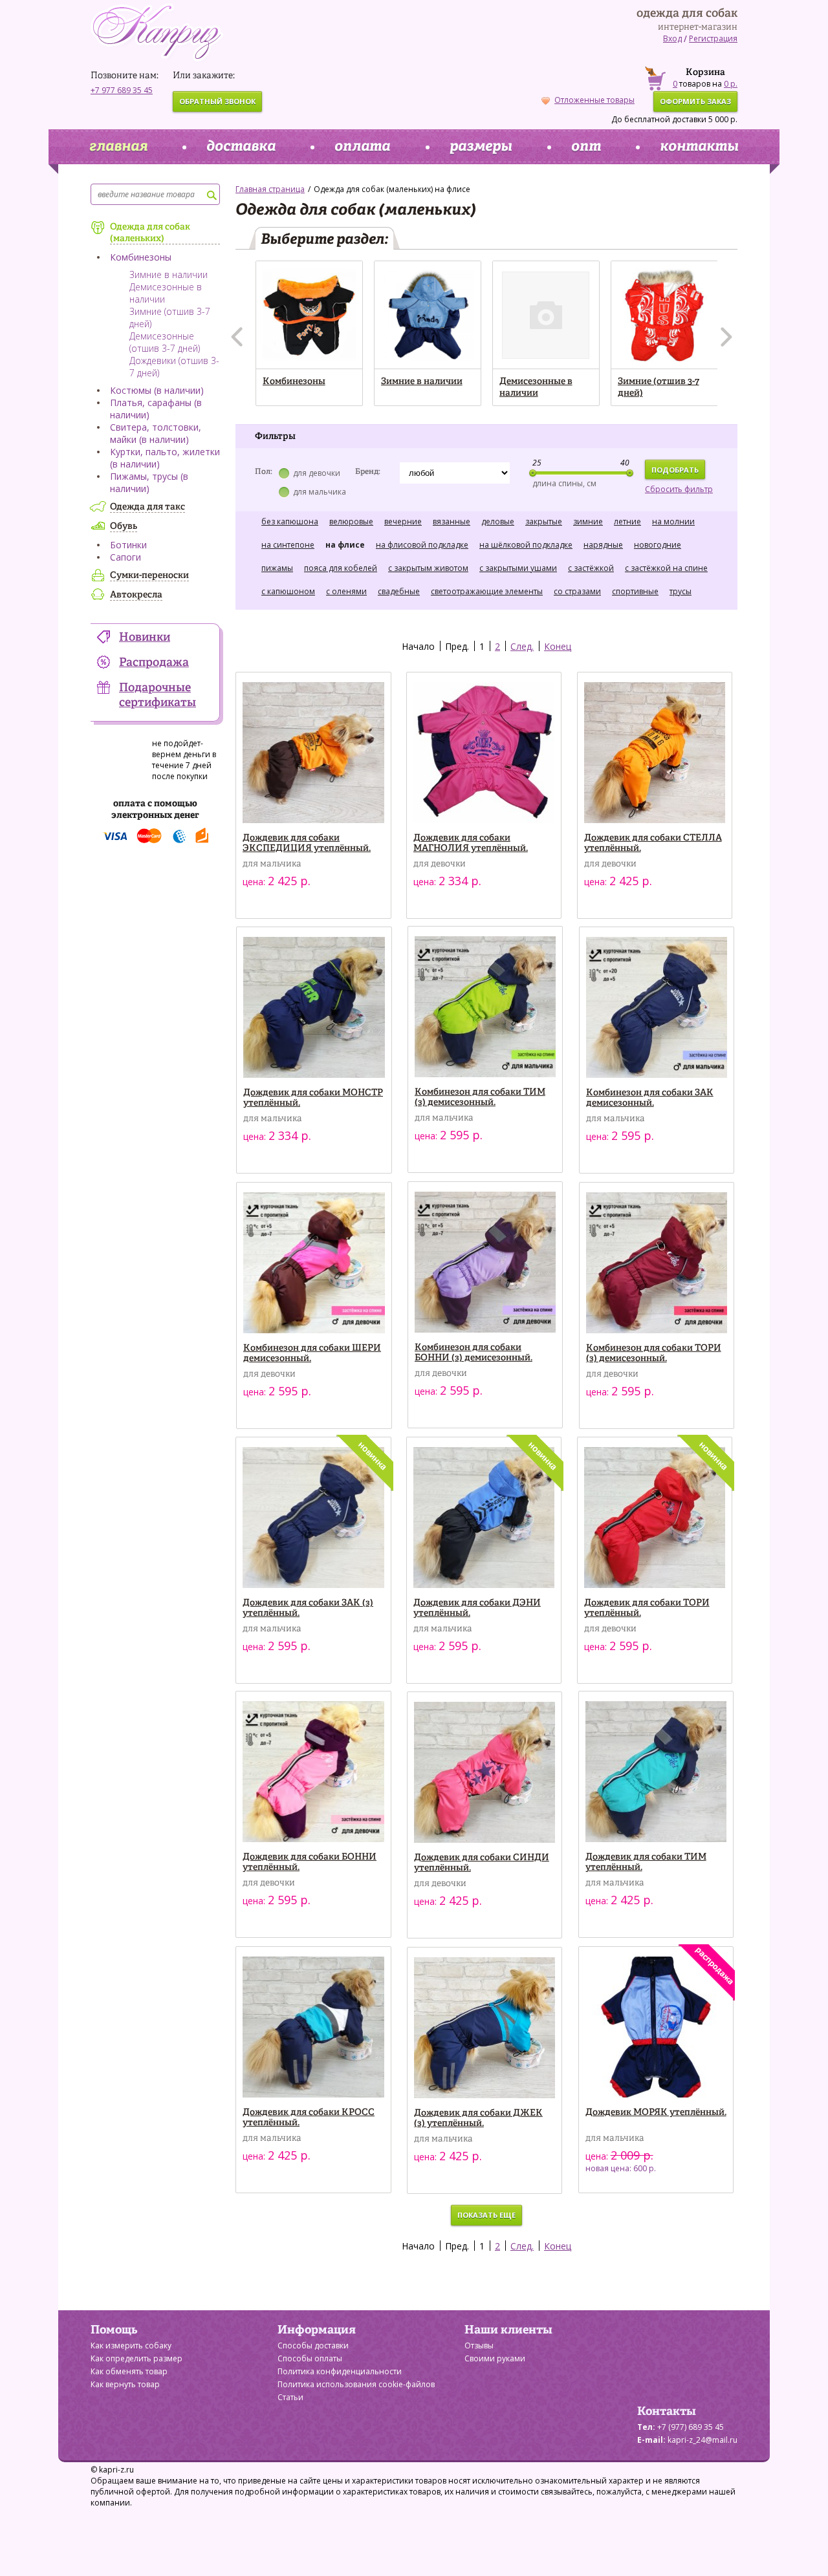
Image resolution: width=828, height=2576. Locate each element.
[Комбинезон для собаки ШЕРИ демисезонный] (314, 1263)
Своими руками (495, 2358)
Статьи (290, 2397)
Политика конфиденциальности (340, 2371)
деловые (498, 521)
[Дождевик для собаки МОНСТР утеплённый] (314, 1008)
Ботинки (128, 545)
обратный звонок (217, 101)
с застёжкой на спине (666, 568)
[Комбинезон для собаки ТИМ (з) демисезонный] (485, 1007)
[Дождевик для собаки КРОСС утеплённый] (313, 2027)
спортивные (635, 591)
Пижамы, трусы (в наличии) (149, 482)
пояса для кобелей (341, 568)
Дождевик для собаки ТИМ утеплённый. (646, 1862)
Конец (558, 646)
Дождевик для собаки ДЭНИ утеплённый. (477, 1608)
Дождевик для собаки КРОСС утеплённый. (309, 2118)
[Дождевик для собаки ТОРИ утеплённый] (655, 1518)
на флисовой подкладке (422, 545)
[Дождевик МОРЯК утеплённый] (656, 2027)
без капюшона (290, 521)
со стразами (577, 591)
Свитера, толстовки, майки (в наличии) (156, 433)
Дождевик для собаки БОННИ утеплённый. (310, 1862)
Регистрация (713, 38)
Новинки (145, 638)
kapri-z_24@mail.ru (703, 2440)
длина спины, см (564, 483)
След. (522, 646)
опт (586, 147)
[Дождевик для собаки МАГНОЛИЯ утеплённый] (484, 753)
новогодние (658, 545)
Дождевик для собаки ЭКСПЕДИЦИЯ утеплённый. (307, 843)
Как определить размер (136, 2358)
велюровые (351, 521)
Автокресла (136, 595)
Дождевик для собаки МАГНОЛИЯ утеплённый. (471, 843)
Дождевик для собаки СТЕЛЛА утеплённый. (653, 843)
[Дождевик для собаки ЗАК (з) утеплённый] (313, 1518)
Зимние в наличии (169, 274)
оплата (362, 147)
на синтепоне (288, 545)
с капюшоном (288, 591)
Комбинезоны (141, 257)
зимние (588, 521)
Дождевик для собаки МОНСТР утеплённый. (313, 1098)
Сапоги (125, 557)
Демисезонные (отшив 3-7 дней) (165, 342)
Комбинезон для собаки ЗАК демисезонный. (650, 1098)
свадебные (399, 591)
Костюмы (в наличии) (157, 390)
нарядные (603, 545)
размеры (481, 147)
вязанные (452, 521)
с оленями (346, 591)
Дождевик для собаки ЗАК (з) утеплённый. (308, 1608)
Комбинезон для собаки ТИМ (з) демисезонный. (480, 1097)
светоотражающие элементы (487, 591)
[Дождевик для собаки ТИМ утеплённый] (656, 1772)
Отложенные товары (594, 100)
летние (627, 521)
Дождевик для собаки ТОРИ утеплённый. (647, 1608)
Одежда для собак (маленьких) (150, 233)
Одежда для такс (147, 507)
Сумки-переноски (149, 575)
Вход (672, 38)
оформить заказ (695, 101)
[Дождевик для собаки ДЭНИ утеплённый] (484, 1518)
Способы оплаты (310, 2358)
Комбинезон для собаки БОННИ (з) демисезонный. (474, 1353)
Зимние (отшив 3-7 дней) (659, 387)
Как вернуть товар (125, 2384)
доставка (241, 147)
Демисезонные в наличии (536, 387)
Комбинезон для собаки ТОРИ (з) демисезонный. (654, 1353)
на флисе (345, 545)
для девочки (317, 473)
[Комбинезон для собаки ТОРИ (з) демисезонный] (657, 1263)
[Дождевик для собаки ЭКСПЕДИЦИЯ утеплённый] (313, 753)
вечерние (403, 521)
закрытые (544, 521)
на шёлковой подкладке (526, 545)
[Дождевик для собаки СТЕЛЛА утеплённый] (655, 753)
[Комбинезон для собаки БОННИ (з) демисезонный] (485, 1262)
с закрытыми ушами (518, 568)
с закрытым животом (428, 568)
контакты (699, 147)
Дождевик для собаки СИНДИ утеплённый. (482, 1863)
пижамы (277, 568)
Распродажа (154, 663)
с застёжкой (591, 568)
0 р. (731, 84)
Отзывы (479, 2345)
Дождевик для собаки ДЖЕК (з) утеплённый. (478, 2118)
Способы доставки (313, 2345)
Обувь (124, 526)
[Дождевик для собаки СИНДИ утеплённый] (485, 1773)
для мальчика (320, 492)
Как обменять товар (129, 2371)
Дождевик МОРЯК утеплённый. (656, 2112)
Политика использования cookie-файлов (356, 2384)
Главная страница (270, 189)
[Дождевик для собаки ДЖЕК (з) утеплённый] (485, 2028)
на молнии (673, 521)
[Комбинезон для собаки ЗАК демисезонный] (657, 1008)
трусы (681, 591)
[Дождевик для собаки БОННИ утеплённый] (313, 1772)
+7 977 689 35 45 (122, 90)
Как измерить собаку (131, 2345)
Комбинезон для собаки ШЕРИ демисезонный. (312, 1353)
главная (118, 147)
